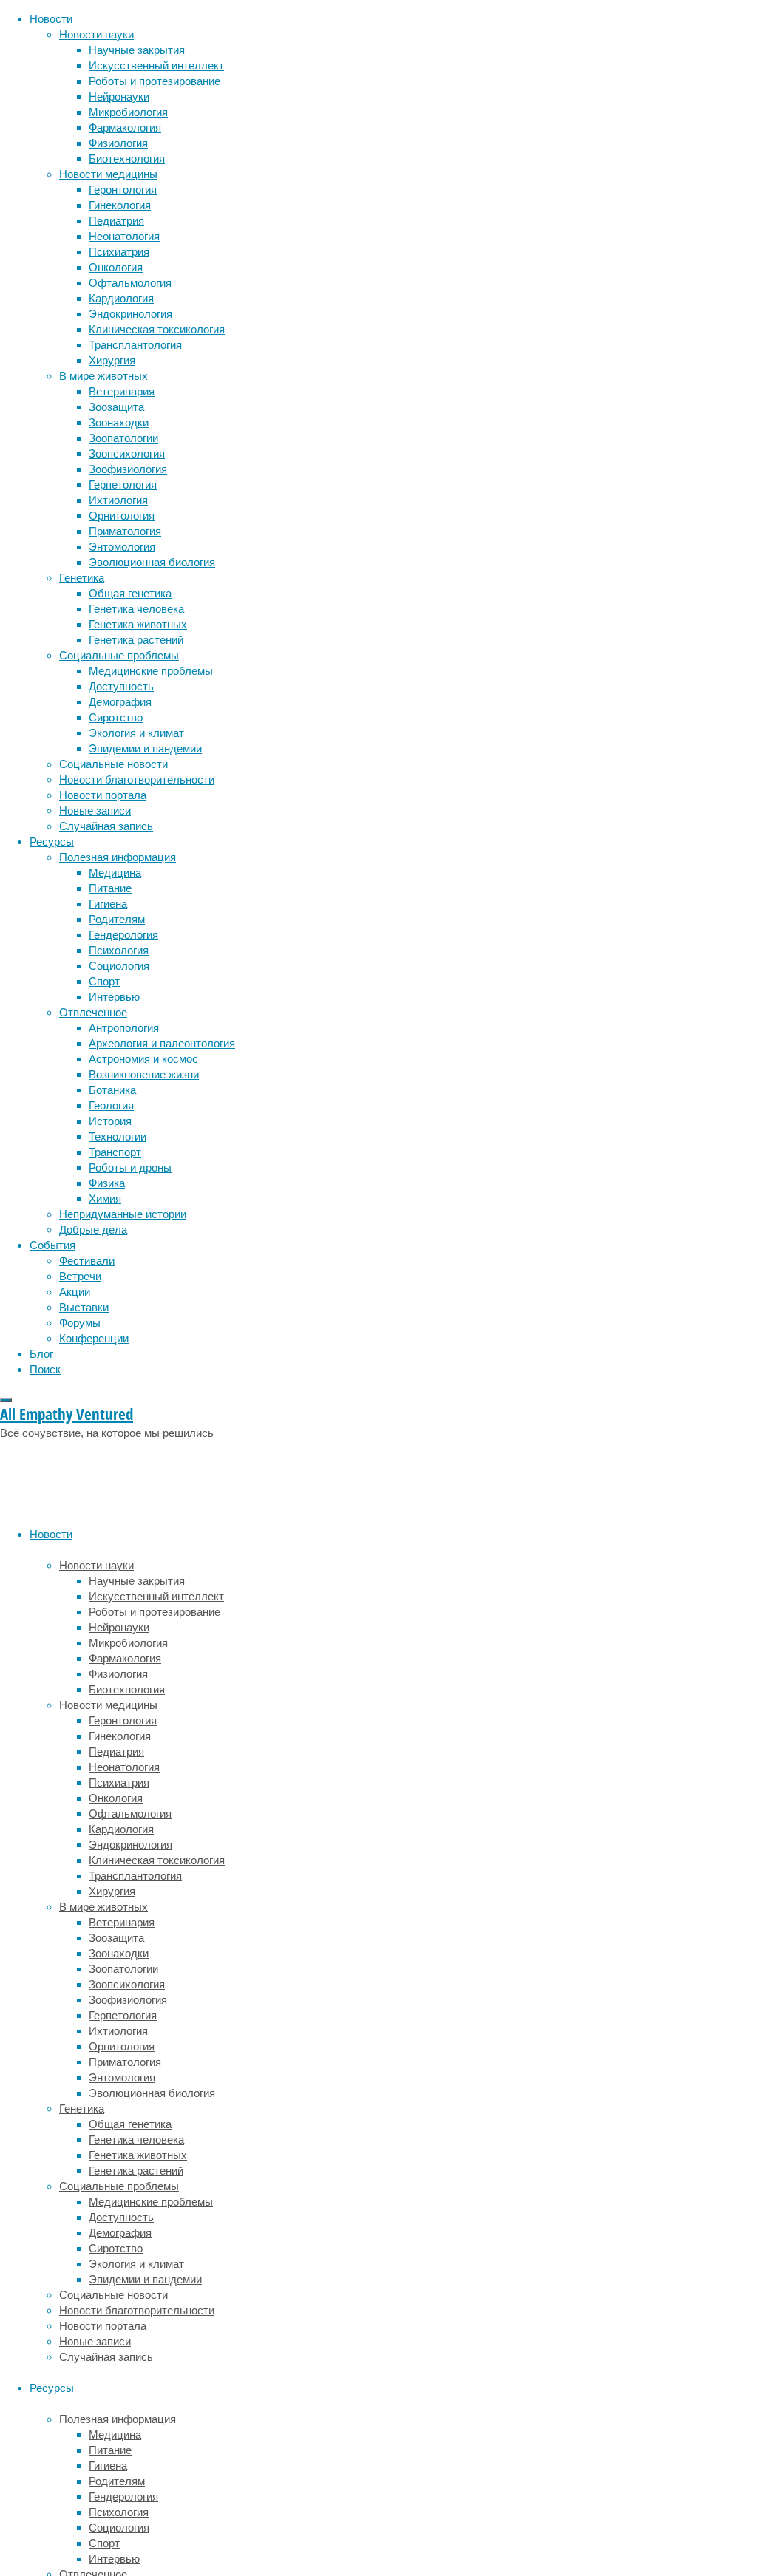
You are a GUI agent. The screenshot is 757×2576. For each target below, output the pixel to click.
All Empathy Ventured (67, 1414)
